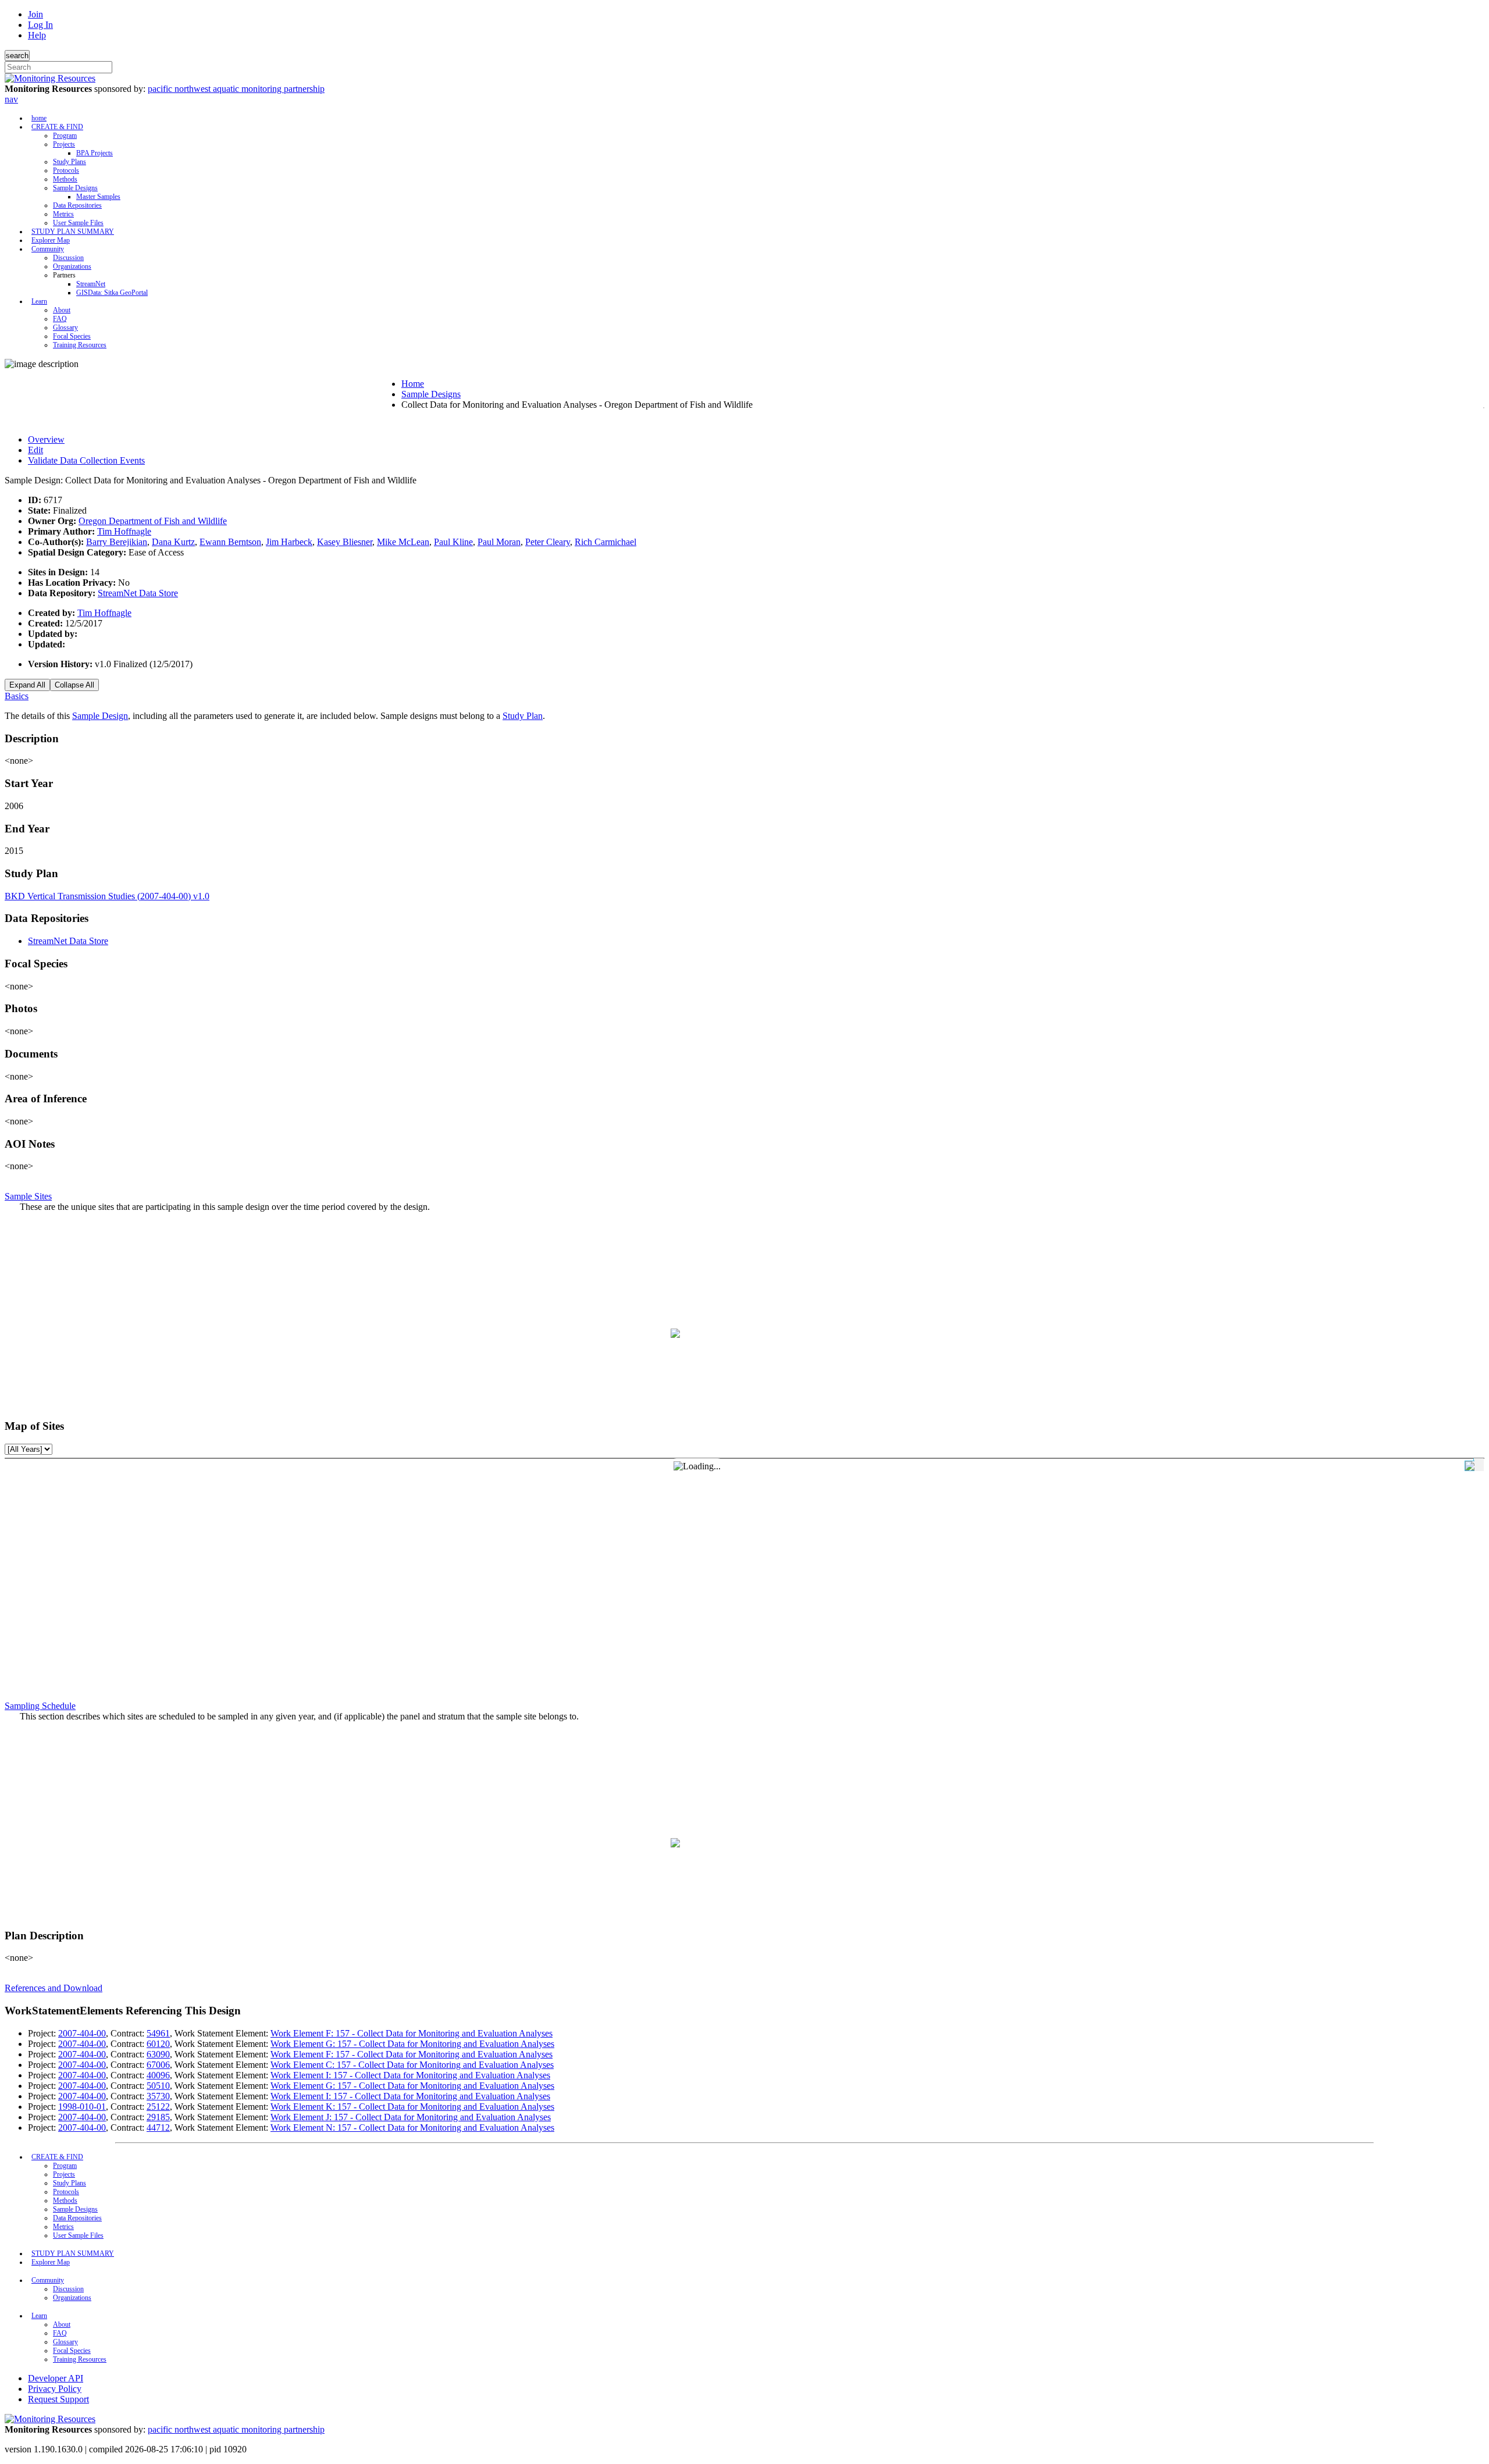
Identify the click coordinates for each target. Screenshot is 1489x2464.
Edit (35, 450)
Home (413, 384)
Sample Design (100, 716)
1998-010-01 (82, 2107)
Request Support (58, 2399)
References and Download (54, 1988)
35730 (158, 2096)
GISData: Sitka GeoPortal (112, 293)
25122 (158, 2107)
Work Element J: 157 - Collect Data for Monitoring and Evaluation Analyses (411, 2117)
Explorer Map (51, 240)
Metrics (63, 214)
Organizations (72, 266)
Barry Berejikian (117, 542)
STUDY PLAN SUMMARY (73, 232)
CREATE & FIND (57, 127)
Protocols (66, 170)
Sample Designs (75, 188)
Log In (40, 25)
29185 (158, 2117)
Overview (46, 439)
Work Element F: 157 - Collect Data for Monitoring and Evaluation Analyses (412, 2033)
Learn (39, 301)
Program (65, 136)
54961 (158, 2033)
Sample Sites (28, 1196)
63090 (158, 2054)
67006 (158, 2065)
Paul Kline (453, 542)
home (39, 118)
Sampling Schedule (40, 1706)
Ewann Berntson (230, 542)
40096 (158, 2075)
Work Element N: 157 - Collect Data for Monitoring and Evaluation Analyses (412, 2127)
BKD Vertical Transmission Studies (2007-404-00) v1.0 (107, 896)
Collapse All (74, 685)
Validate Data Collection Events (86, 460)
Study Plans (70, 162)
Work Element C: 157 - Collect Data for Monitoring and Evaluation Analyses (412, 2065)
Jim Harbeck (289, 542)
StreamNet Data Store (138, 593)
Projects (64, 144)
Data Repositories (77, 205)
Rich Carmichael (605, 542)
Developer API (56, 2378)
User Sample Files (78, 223)
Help (37, 35)
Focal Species (72, 336)
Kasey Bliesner (345, 542)
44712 (158, 2127)
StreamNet (91, 284)
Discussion (68, 258)
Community (48, 249)
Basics (17, 696)
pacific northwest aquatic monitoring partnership (236, 89)
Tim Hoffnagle (124, 531)
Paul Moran (499, 542)
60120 (158, 2044)
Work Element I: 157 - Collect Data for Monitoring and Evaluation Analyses (410, 2075)
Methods (65, 179)
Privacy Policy (55, 2389)
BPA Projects (95, 153)
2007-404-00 (82, 2033)
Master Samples (98, 197)
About (62, 310)
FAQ (60, 319)
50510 (158, 2086)
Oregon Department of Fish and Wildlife (153, 521)
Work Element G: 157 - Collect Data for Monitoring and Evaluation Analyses (412, 2044)
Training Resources (80, 345)
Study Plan (523, 716)
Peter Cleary (548, 542)
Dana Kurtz (173, 542)
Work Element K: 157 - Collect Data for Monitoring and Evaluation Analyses (412, 2107)
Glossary (65, 327)
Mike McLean (403, 542)
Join (35, 14)
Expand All (27, 685)
